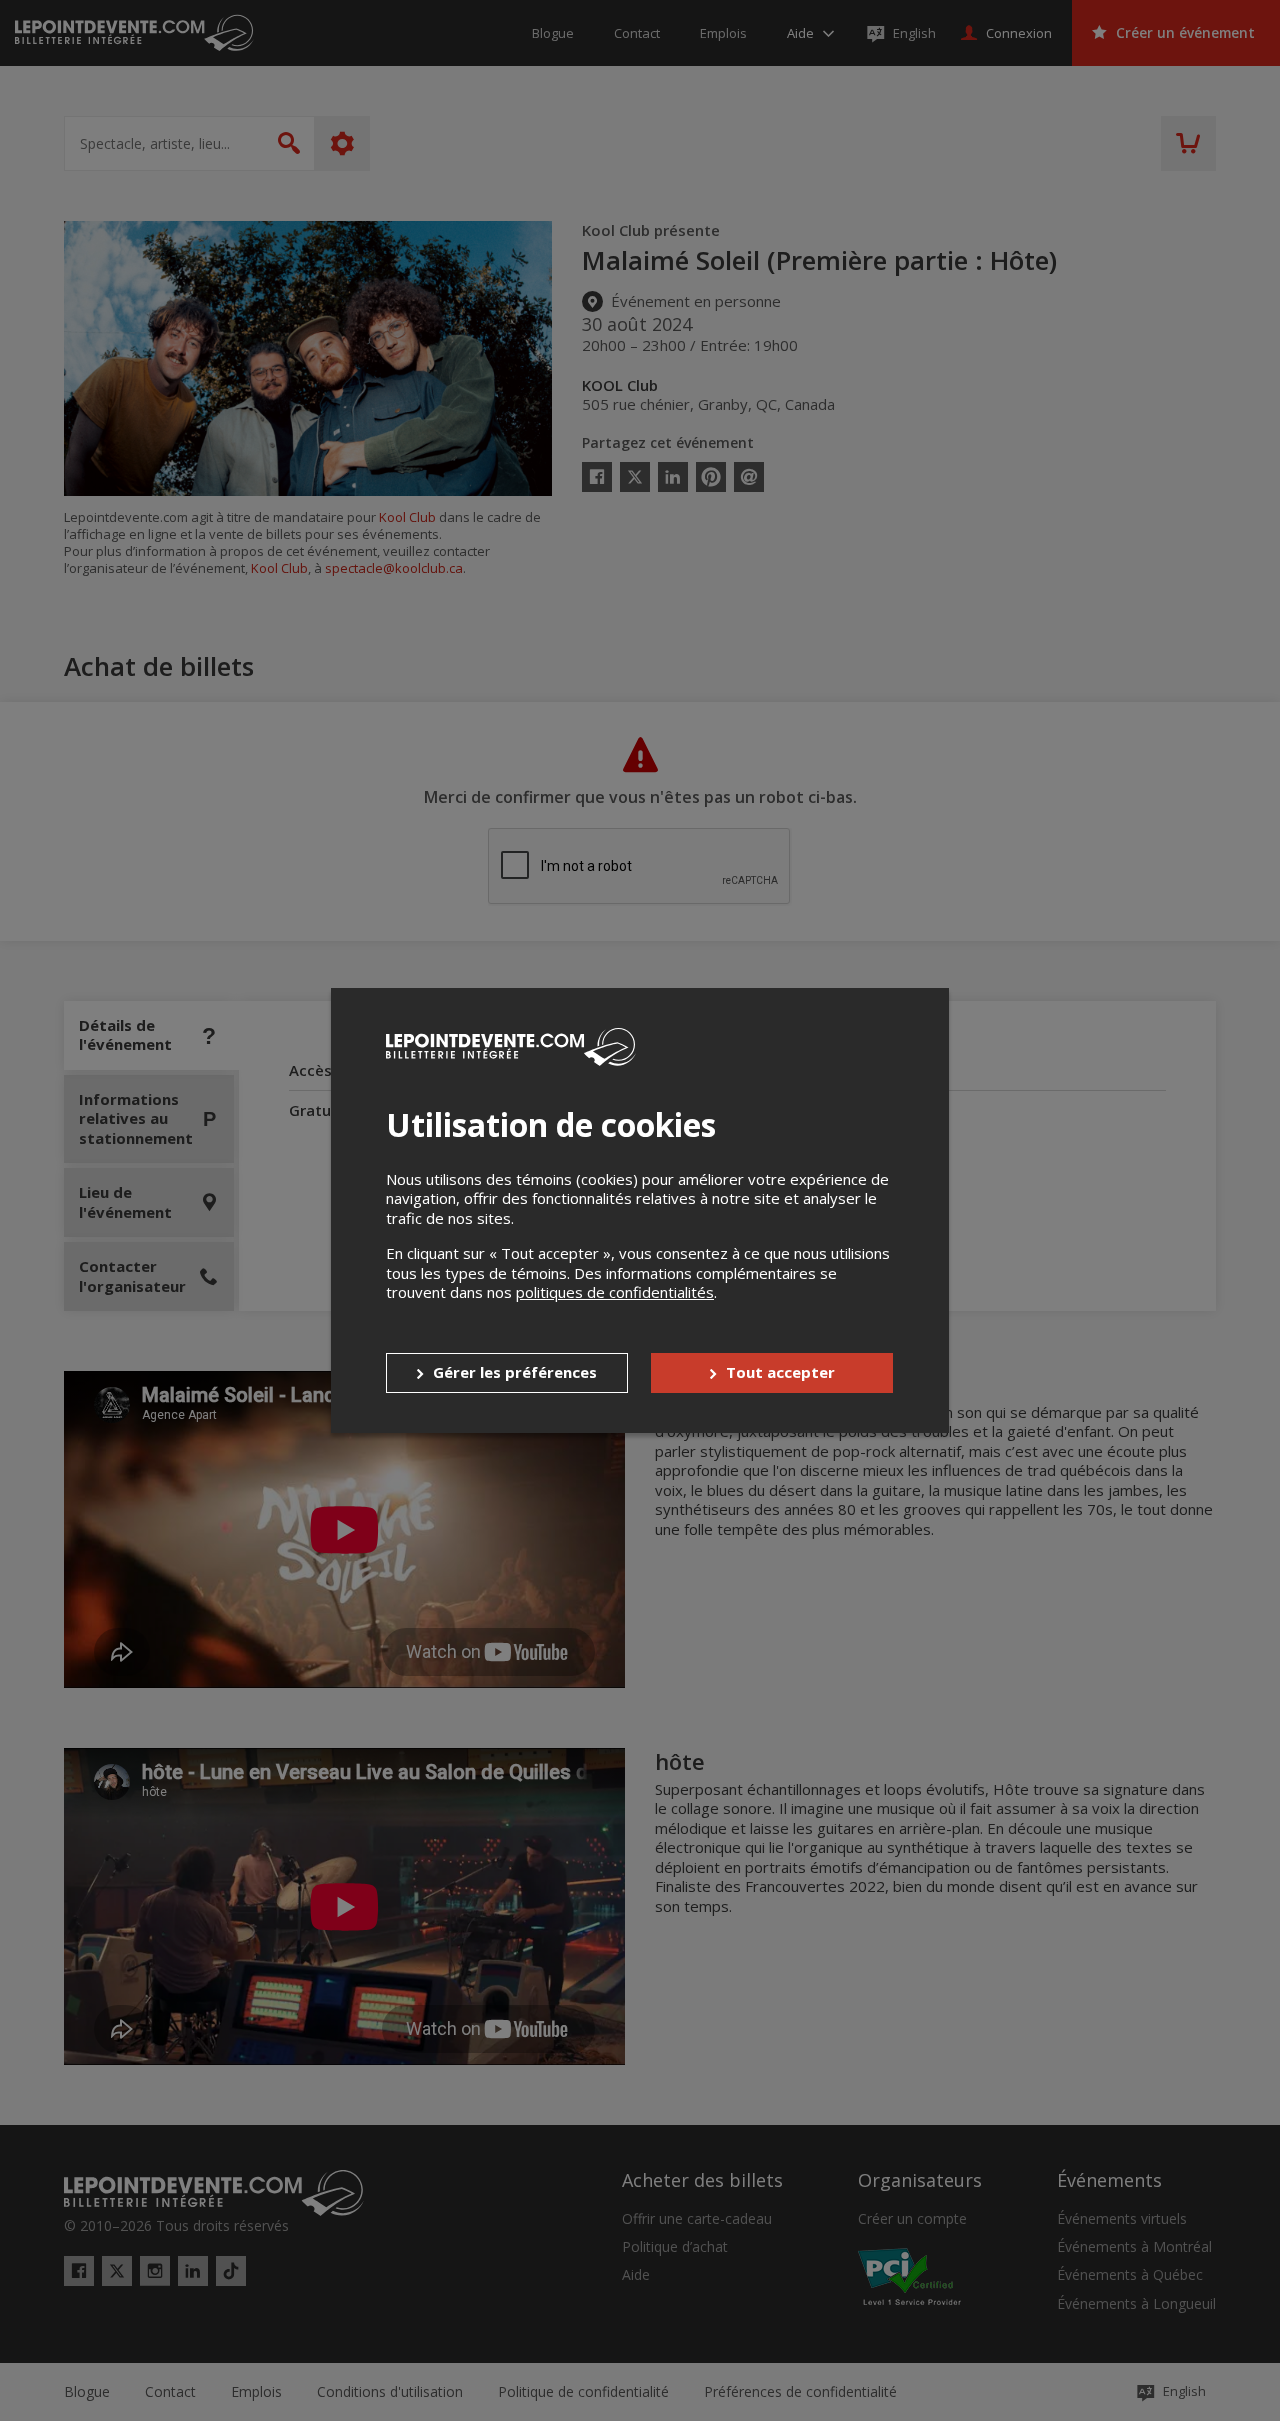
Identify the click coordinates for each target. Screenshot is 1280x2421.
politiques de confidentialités (615, 1292)
